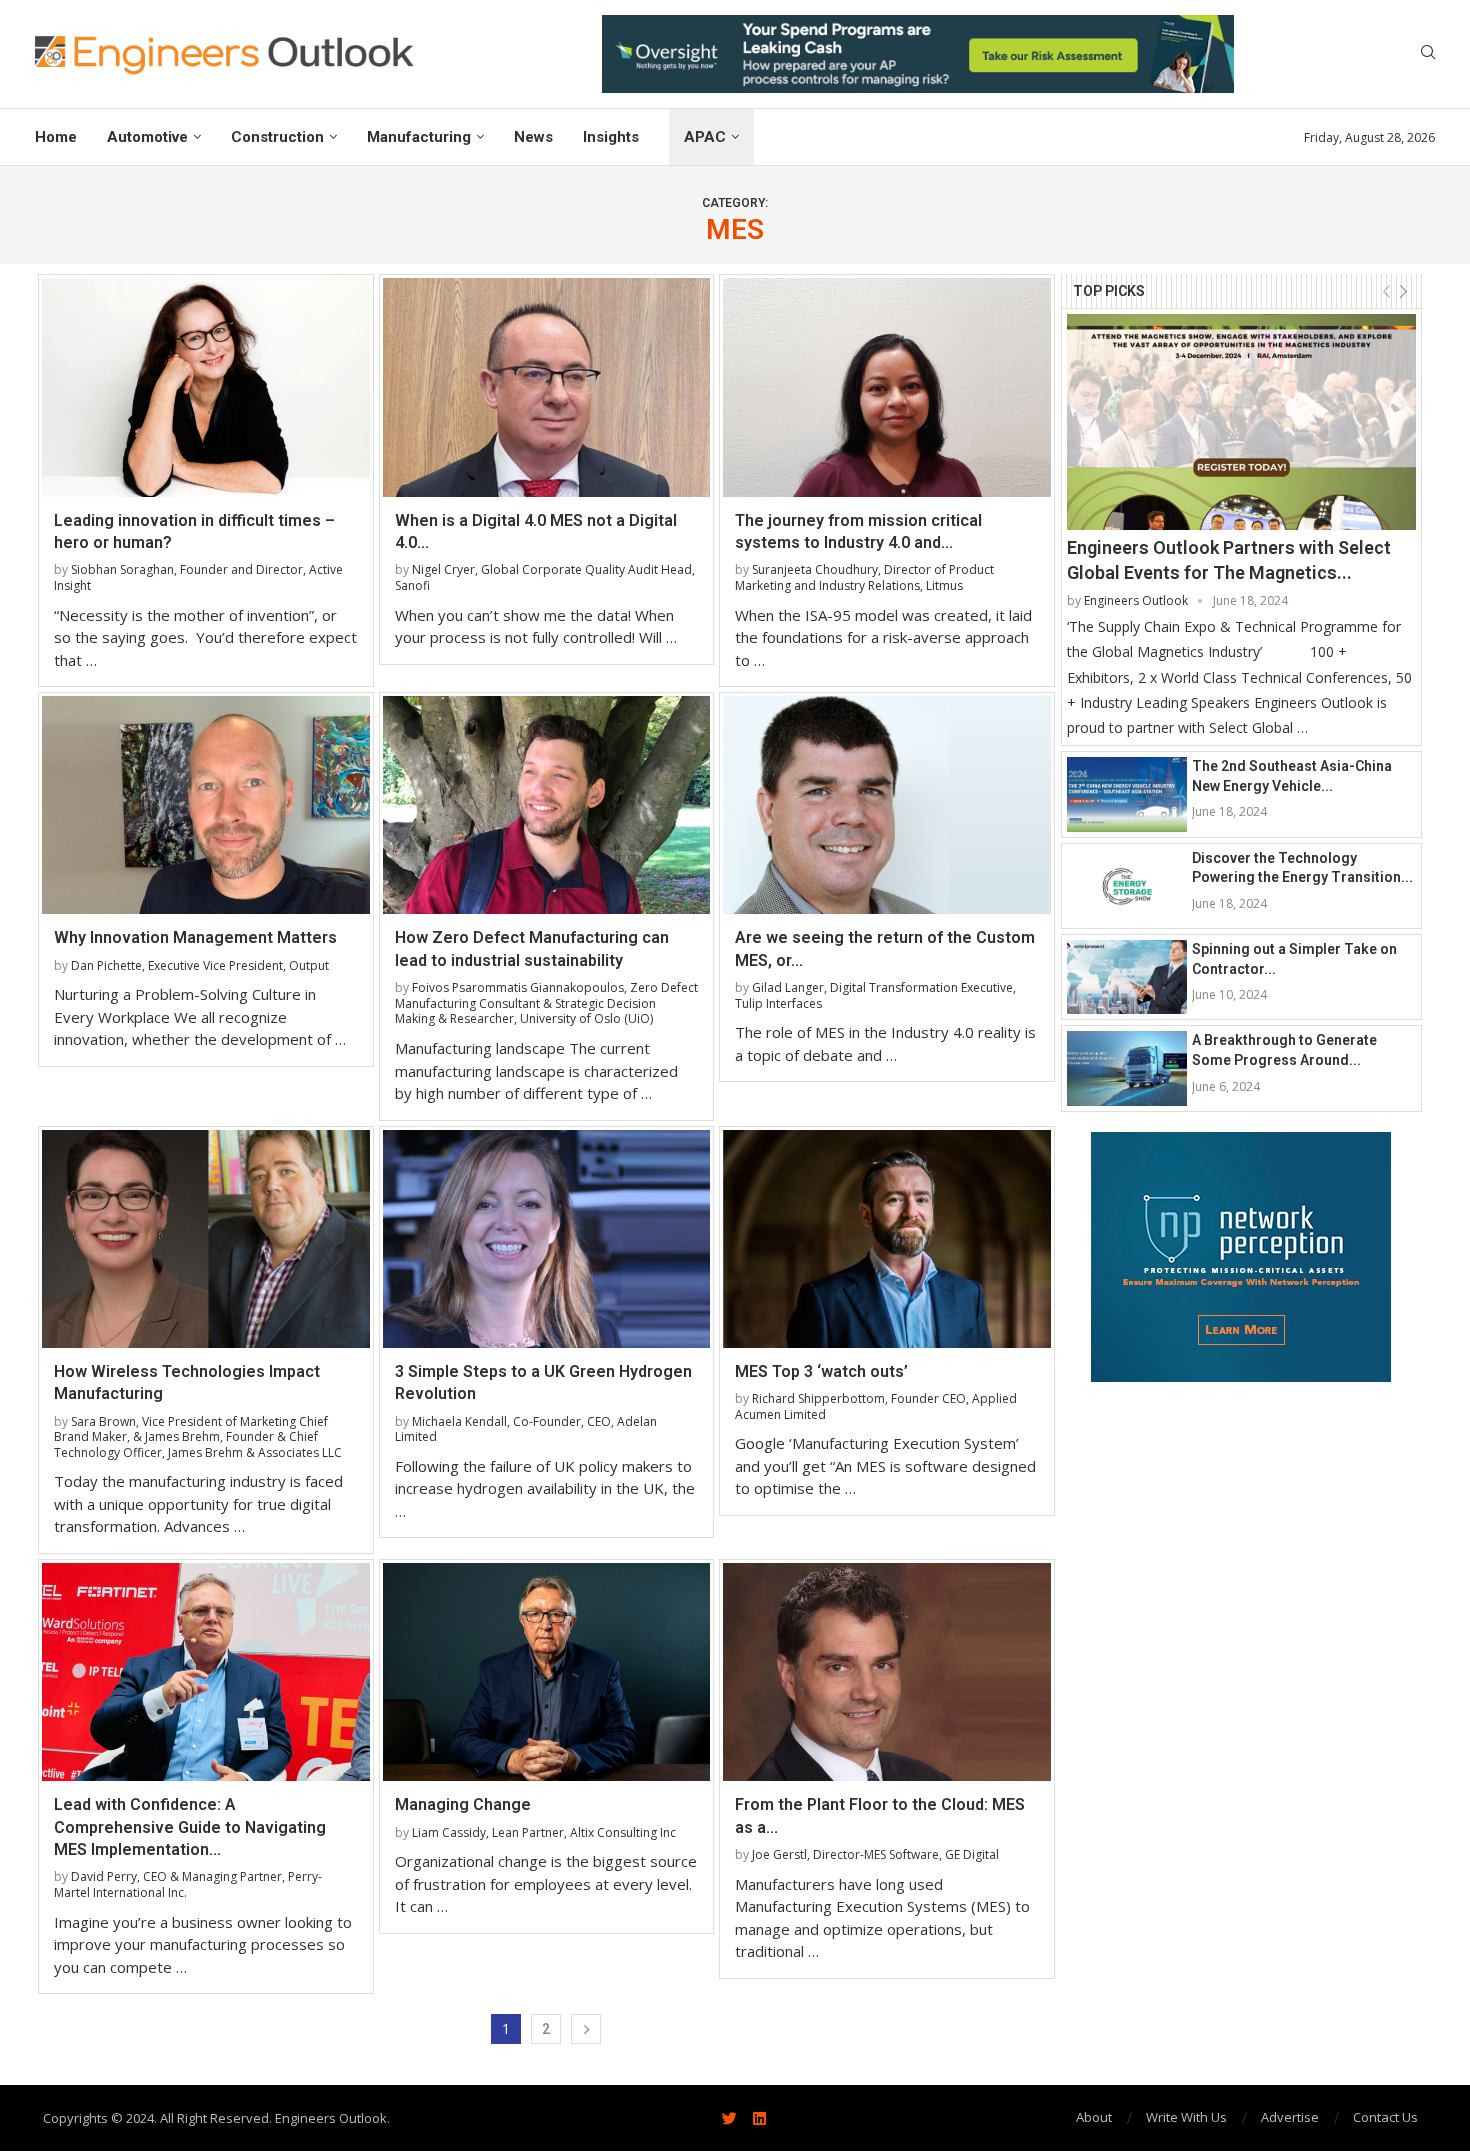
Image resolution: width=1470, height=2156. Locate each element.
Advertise (1290, 2117)
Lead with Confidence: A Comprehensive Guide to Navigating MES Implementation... (190, 1827)
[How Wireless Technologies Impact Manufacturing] (206, 1239)
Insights (611, 137)
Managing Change (463, 1804)
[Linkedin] (759, 2118)
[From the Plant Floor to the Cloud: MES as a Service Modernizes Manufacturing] (887, 1672)
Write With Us (1186, 2117)
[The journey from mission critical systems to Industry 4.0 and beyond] (887, 387)
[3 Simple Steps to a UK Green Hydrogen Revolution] (547, 1239)
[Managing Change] (547, 1672)
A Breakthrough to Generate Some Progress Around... (1284, 1050)
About (1094, 2117)
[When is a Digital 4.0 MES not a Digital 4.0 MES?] (547, 387)
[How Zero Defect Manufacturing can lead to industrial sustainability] (547, 805)
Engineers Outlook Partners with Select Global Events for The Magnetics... (1229, 560)
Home (56, 137)
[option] (918, 54)
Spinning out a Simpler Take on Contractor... (1294, 959)
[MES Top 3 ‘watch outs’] (887, 1239)
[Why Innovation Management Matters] (206, 805)
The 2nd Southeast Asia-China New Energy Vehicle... (1292, 776)
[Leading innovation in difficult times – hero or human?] (206, 387)
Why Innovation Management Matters (195, 937)
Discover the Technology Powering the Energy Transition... (1302, 868)
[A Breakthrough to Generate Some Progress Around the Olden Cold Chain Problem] (1127, 1068)
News (533, 137)
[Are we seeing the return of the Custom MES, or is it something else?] (887, 805)
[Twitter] (729, 2118)
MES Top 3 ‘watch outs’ (821, 1371)
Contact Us (1385, 2117)
